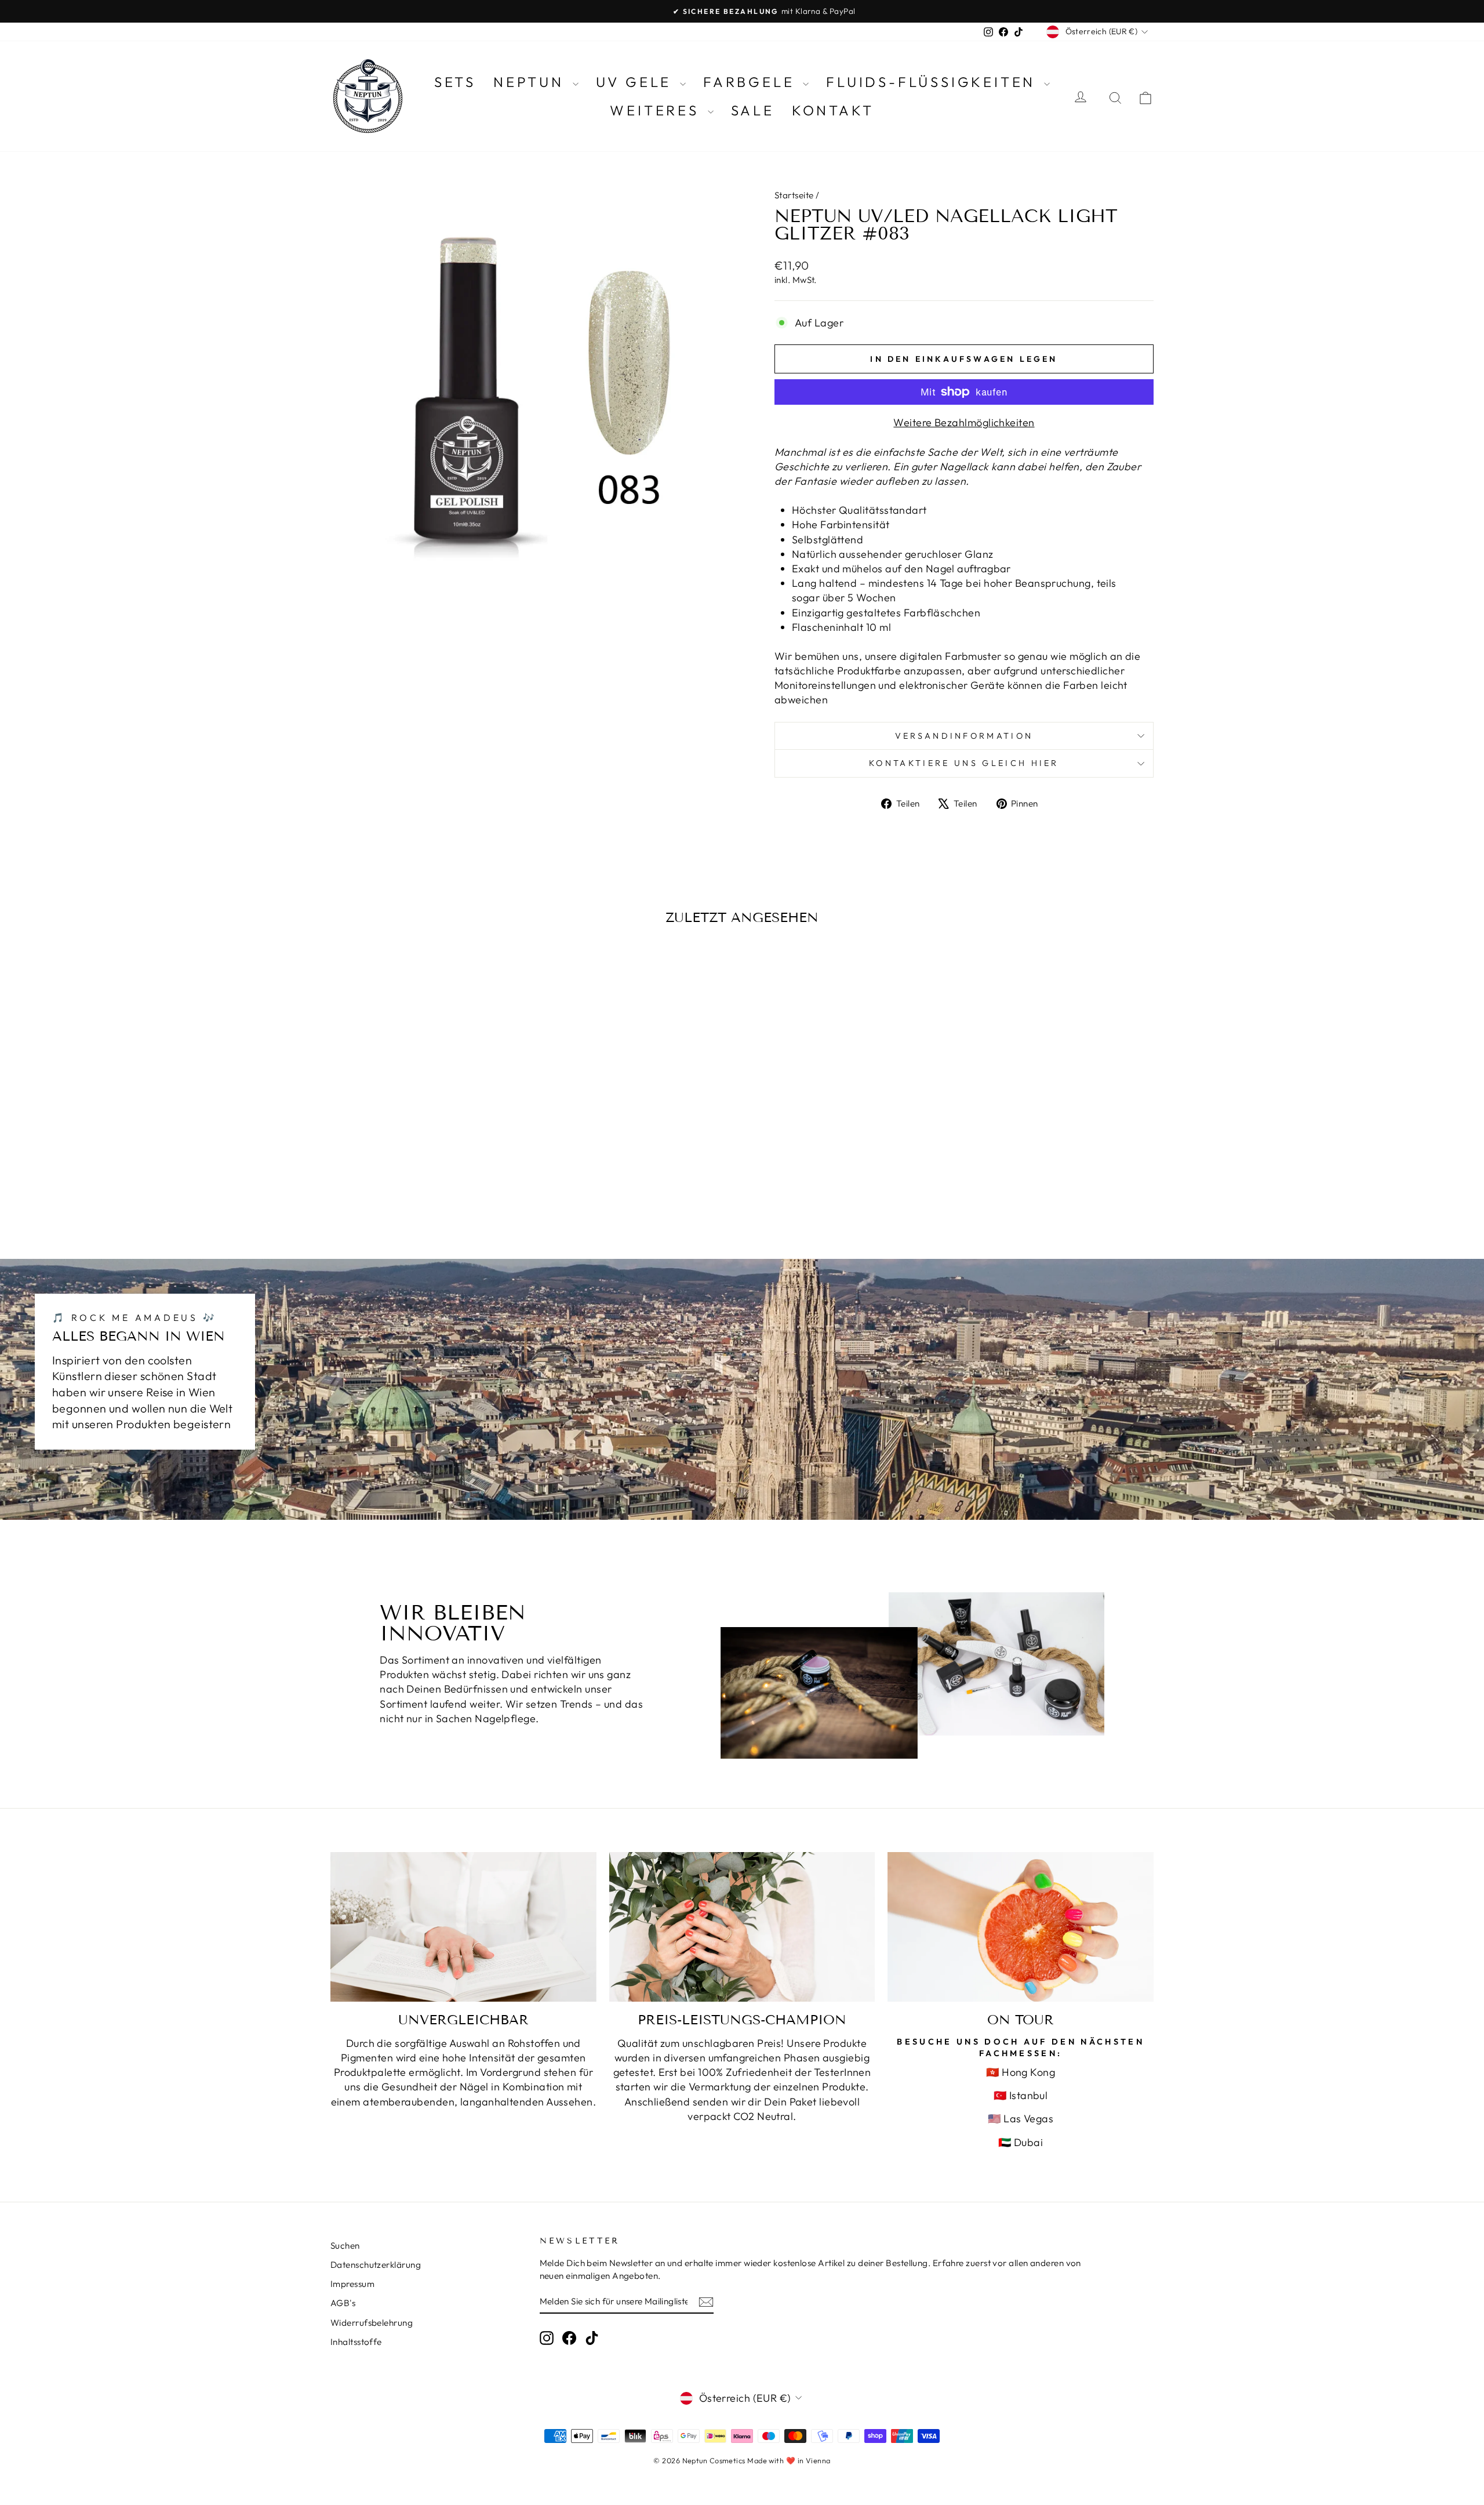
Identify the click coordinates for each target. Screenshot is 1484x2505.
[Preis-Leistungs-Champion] (742, 1927)
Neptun (532, 82)
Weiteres (657, 110)
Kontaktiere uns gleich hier (964, 763)
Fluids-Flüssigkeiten (934, 82)
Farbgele (752, 82)
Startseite (794, 195)
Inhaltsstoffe (356, 2342)
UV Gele (636, 82)
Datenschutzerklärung (376, 2265)
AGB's (343, 2303)
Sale (753, 110)
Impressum (352, 2284)
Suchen (345, 2246)
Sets (455, 82)
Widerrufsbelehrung (372, 2323)
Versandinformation (964, 736)
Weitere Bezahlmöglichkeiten (964, 422)
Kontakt (833, 110)
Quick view (429, 1137)
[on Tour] (1021, 1927)
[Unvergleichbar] (463, 1927)
